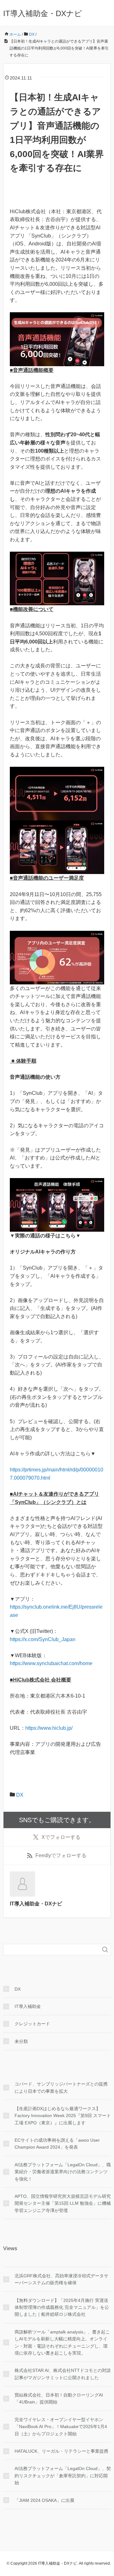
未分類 (21, 2041)
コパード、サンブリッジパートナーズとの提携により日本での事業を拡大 (61, 2087)
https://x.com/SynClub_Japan (43, 1639)
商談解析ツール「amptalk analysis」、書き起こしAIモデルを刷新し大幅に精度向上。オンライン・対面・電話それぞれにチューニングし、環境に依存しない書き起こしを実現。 (62, 2342)
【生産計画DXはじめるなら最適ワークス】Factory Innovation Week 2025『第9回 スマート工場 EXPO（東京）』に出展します (63, 2116)
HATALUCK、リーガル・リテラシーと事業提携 (61, 2451)
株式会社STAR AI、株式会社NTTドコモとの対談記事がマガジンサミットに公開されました (63, 2374)
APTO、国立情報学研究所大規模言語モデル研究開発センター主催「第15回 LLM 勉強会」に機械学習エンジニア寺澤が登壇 (63, 2203)
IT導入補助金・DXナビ (43, 13)
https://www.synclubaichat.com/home (51, 1663)
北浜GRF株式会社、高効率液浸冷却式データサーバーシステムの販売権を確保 (61, 2279)
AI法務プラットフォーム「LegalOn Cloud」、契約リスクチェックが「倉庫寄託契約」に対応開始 (63, 2476)
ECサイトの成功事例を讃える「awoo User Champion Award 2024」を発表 (57, 2144)
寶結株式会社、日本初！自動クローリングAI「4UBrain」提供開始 (59, 2398)
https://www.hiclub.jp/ (49, 1728)
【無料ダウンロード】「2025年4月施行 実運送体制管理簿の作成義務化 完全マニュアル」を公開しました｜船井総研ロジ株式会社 (62, 2307)
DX (20, 1795)
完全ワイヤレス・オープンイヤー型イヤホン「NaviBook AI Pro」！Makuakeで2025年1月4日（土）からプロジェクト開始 (61, 2427)
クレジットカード (32, 2024)
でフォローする (61, 1837)
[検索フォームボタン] (105, 1950)
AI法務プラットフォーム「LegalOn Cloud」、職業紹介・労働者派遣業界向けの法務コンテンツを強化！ (63, 2172)
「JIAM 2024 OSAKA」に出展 (44, 2500)
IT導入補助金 (28, 2006)
